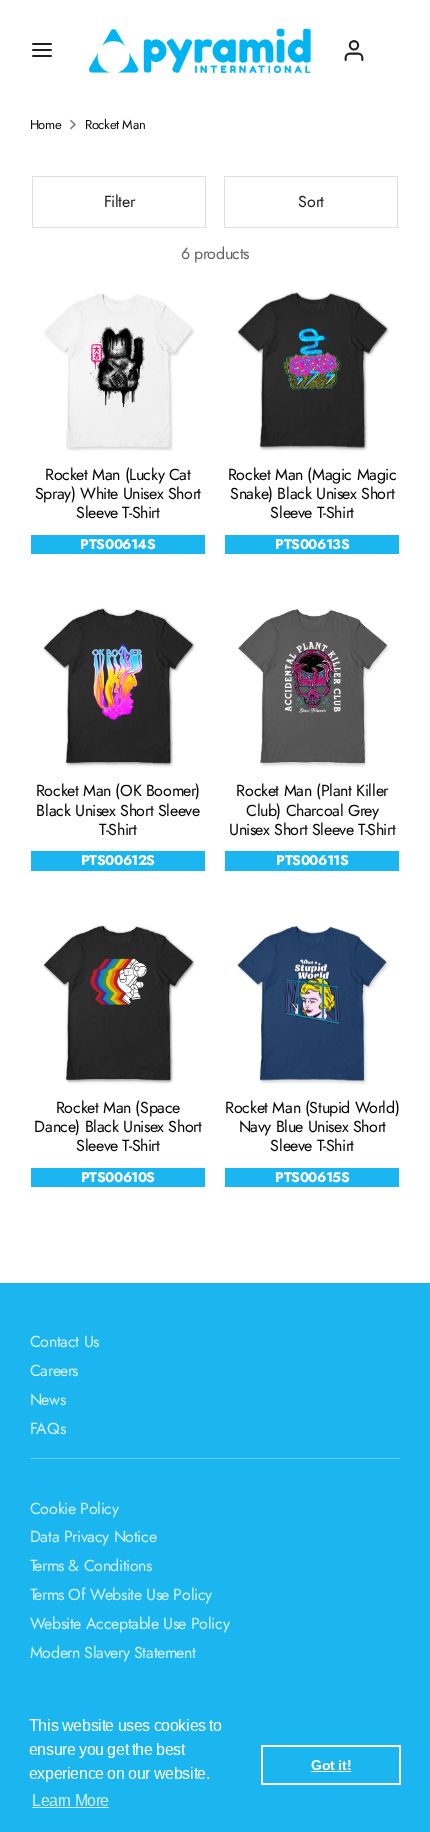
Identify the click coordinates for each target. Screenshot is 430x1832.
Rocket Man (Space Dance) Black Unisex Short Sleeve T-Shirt (117, 1126)
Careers (54, 1370)
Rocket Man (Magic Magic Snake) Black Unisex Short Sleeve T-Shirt (312, 493)
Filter (119, 201)
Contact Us (64, 1341)
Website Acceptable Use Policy (129, 1623)
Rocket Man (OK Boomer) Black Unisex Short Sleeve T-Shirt (118, 809)
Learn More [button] (70, 1800)
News (47, 1399)
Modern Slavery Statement (112, 1652)
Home (45, 125)
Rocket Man (115, 125)
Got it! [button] (331, 1765)
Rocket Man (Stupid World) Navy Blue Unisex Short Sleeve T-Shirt (312, 1126)
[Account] (354, 42)
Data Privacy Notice (93, 1536)
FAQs (47, 1428)
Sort (310, 201)
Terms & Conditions (91, 1565)
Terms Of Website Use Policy (121, 1594)
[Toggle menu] (42, 50)
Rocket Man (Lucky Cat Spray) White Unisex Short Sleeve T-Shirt (118, 493)
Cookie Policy (74, 1508)
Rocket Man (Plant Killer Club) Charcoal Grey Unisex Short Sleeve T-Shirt (312, 809)
